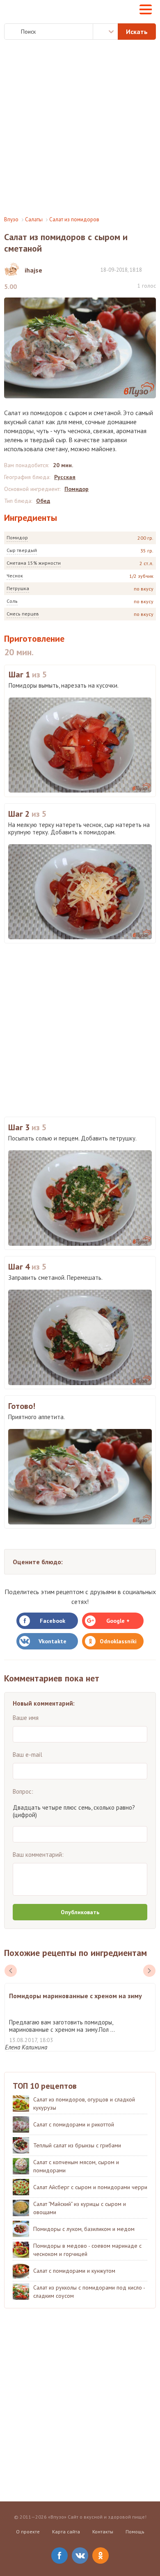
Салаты (34, 219)
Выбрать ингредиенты (105, 32)
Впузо (11, 219)
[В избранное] (152, 269)
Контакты (103, 2532)
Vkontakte (53, 1641)
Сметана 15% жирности (34, 563)
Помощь (135, 2532)
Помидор (17, 537)
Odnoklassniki (118, 1641)
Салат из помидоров (74, 219)
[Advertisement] (80, 128)
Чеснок (15, 576)
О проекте (28, 2532)
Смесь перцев (23, 614)
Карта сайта (66, 2532)
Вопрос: (23, 1791)
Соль (12, 601)
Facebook (53, 1621)
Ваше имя (26, 1718)
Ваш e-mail (27, 1755)
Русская (65, 477)
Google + (118, 1621)
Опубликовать (80, 1912)
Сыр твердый (22, 550)
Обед (43, 501)
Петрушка (18, 588)
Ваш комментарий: (38, 1855)
